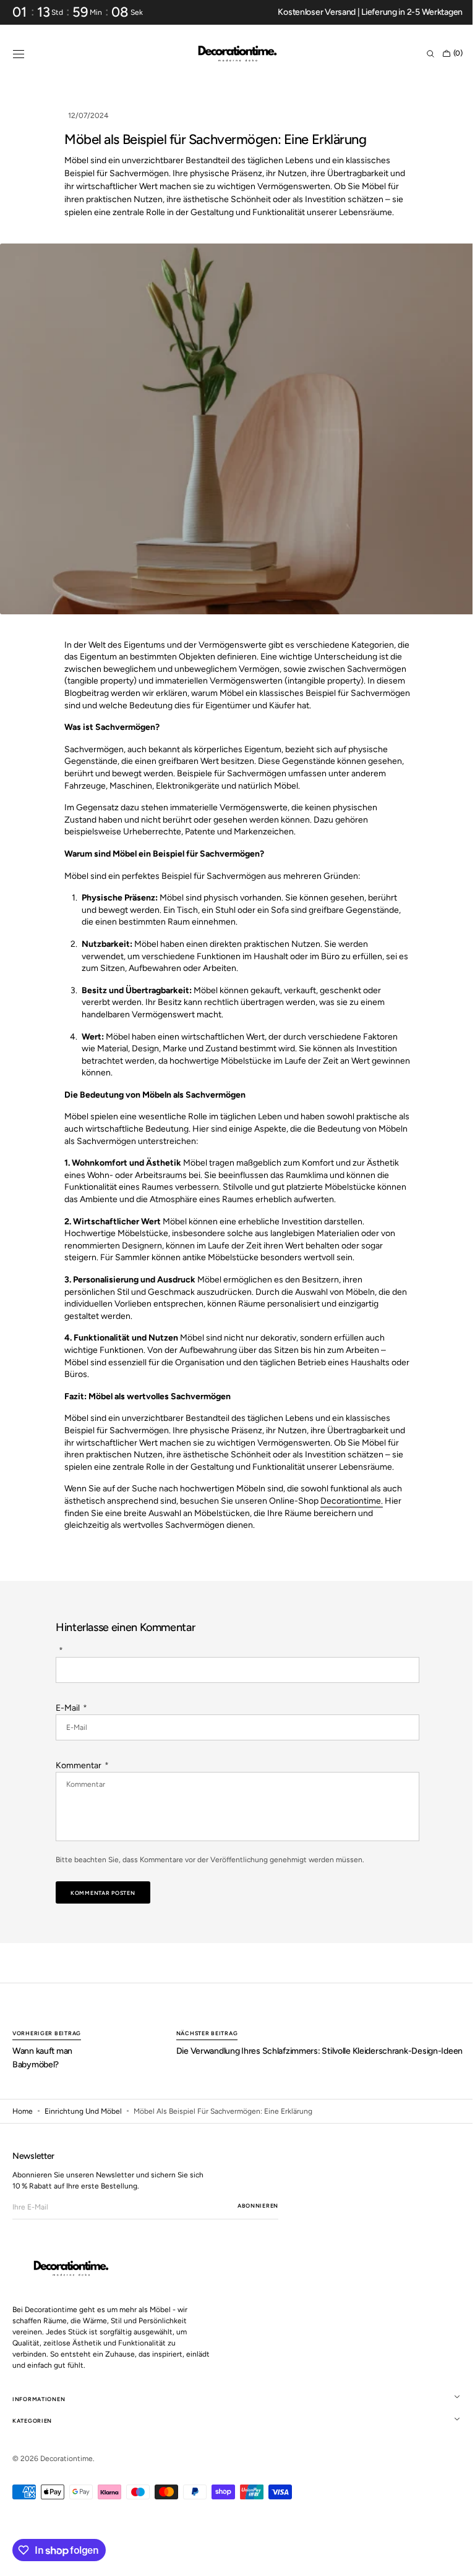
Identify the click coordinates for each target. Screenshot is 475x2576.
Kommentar (79, 1765)
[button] (19, 54)
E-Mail (68, 1708)
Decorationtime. (347, 1501)
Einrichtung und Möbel (83, 2111)
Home (23, 2111)
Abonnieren (258, 2205)
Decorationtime (66, 2459)
